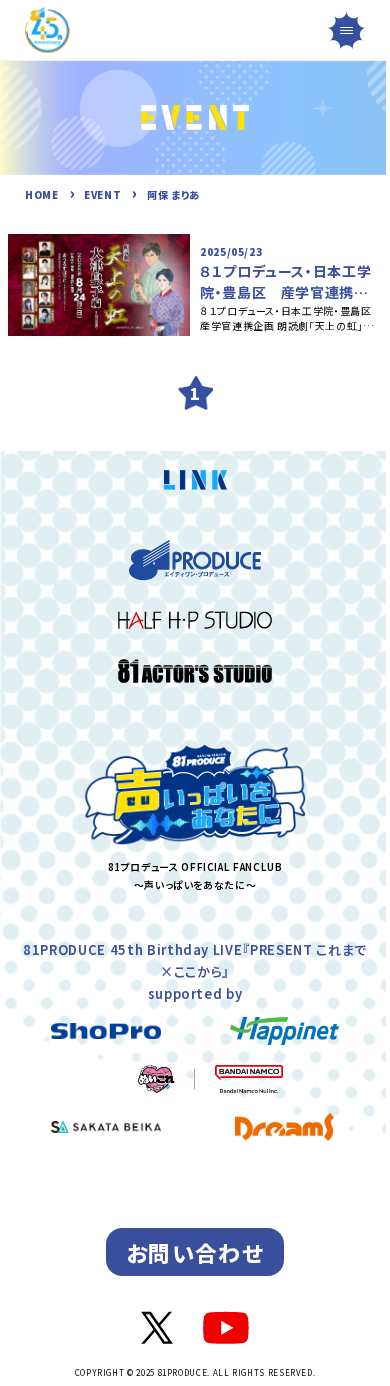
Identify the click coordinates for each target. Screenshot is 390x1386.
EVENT (102, 194)
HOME (42, 194)
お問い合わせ (195, 1252)
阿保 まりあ (173, 194)
